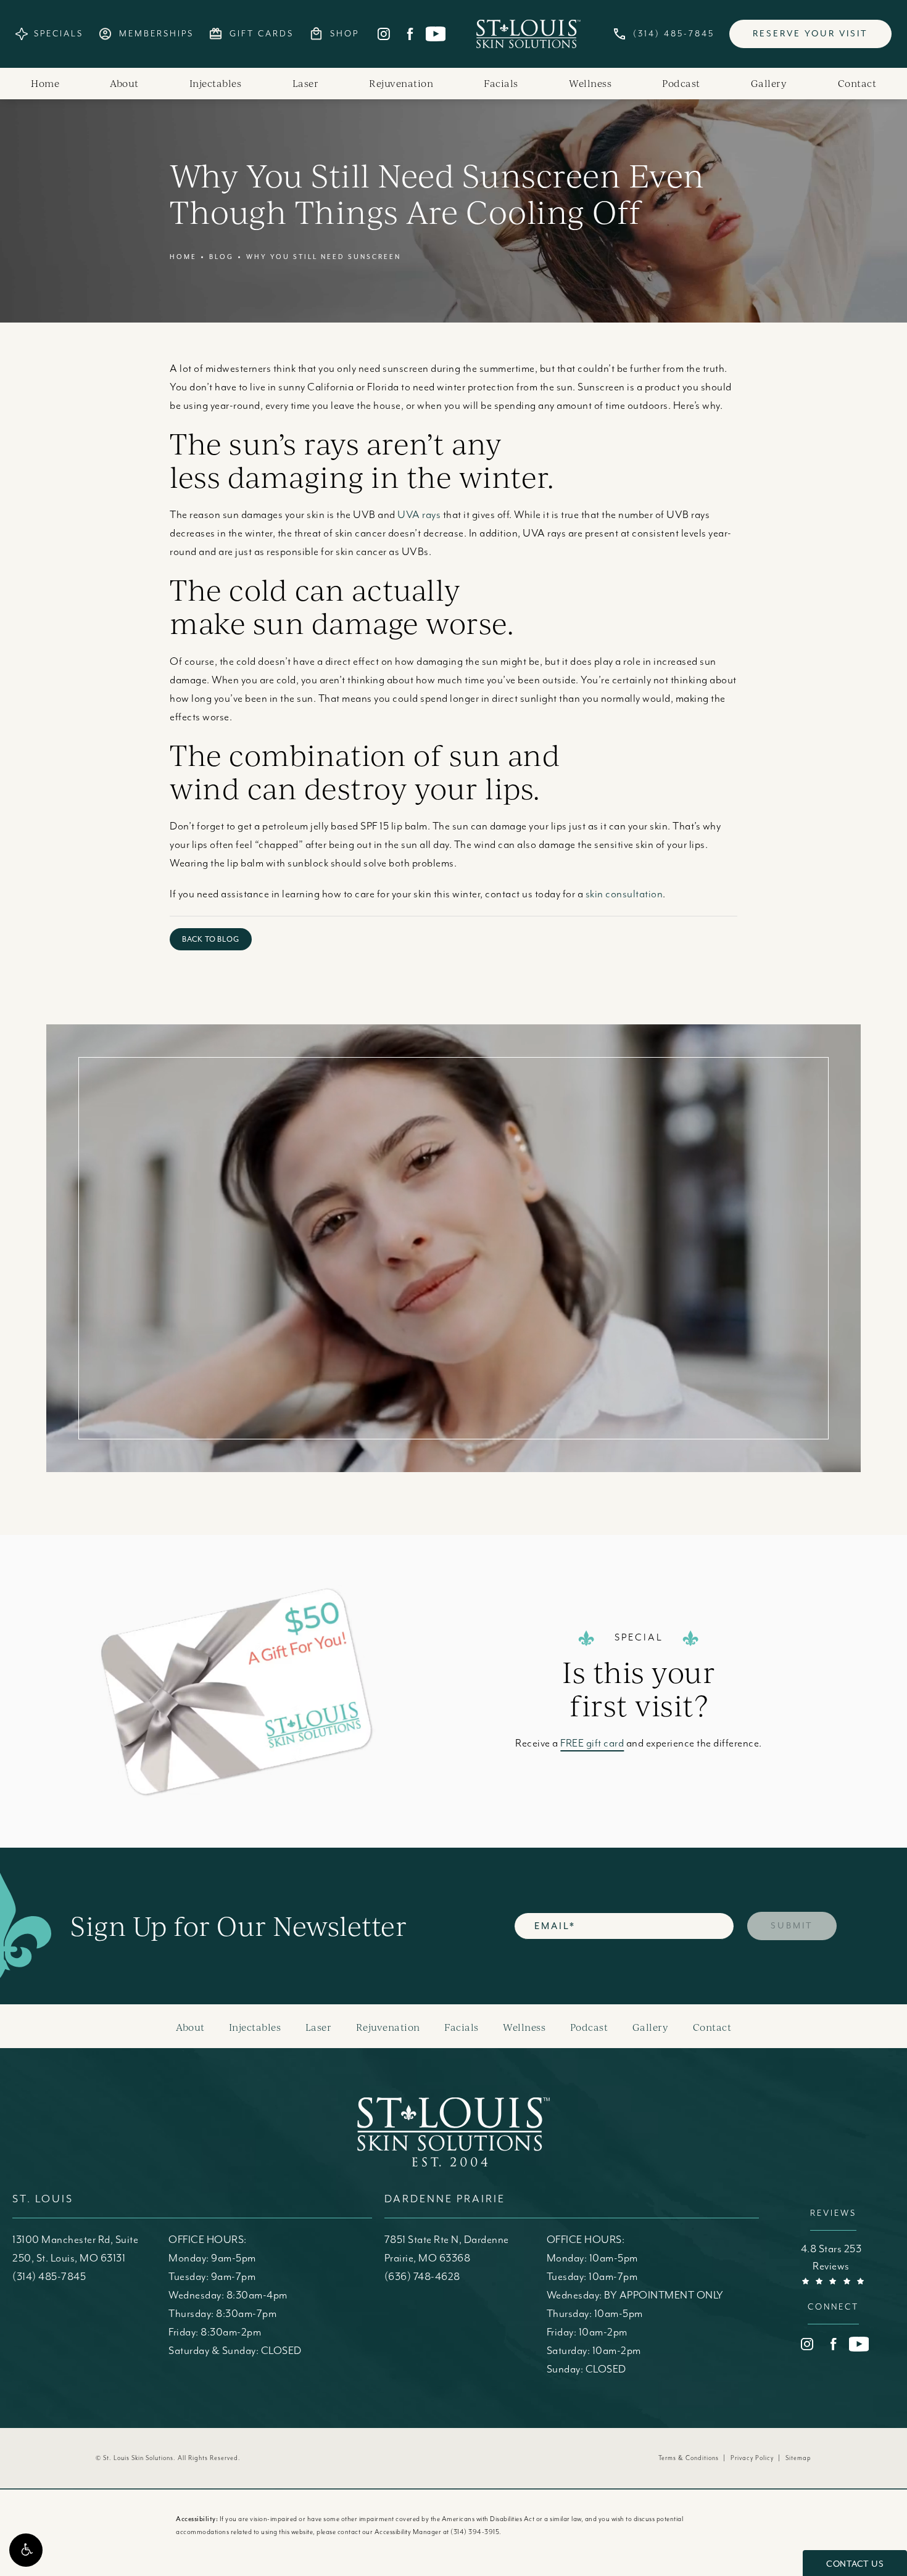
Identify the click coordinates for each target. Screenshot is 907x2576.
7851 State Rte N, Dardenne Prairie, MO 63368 (447, 2249)
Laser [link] (306, 83)
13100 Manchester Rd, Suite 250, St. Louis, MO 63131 (75, 2249)
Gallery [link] (769, 83)
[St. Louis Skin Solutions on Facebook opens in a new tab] (410, 34)
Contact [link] (857, 83)
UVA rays (419, 515)
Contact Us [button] (855, 2564)
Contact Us (620, 1331)
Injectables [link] (216, 83)
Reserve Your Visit (810, 34)
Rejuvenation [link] (401, 83)
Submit (792, 1926)
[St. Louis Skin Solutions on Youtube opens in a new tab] (436, 34)
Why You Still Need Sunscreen (324, 257)
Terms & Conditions (689, 2458)
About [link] (124, 83)
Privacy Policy (752, 2458)
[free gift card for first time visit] (284, 1691)
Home (183, 257)
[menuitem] (384, 34)
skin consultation (624, 894)
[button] (26, 2550)
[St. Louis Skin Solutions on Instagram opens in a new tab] (384, 34)
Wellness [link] (590, 83)
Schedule (620, 1221)
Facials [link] (501, 83)
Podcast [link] (681, 83)
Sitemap (798, 2458)
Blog (222, 257)
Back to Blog (211, 939)
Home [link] (45, 83)
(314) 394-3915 (475, 2532)
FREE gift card (592, 1743)
